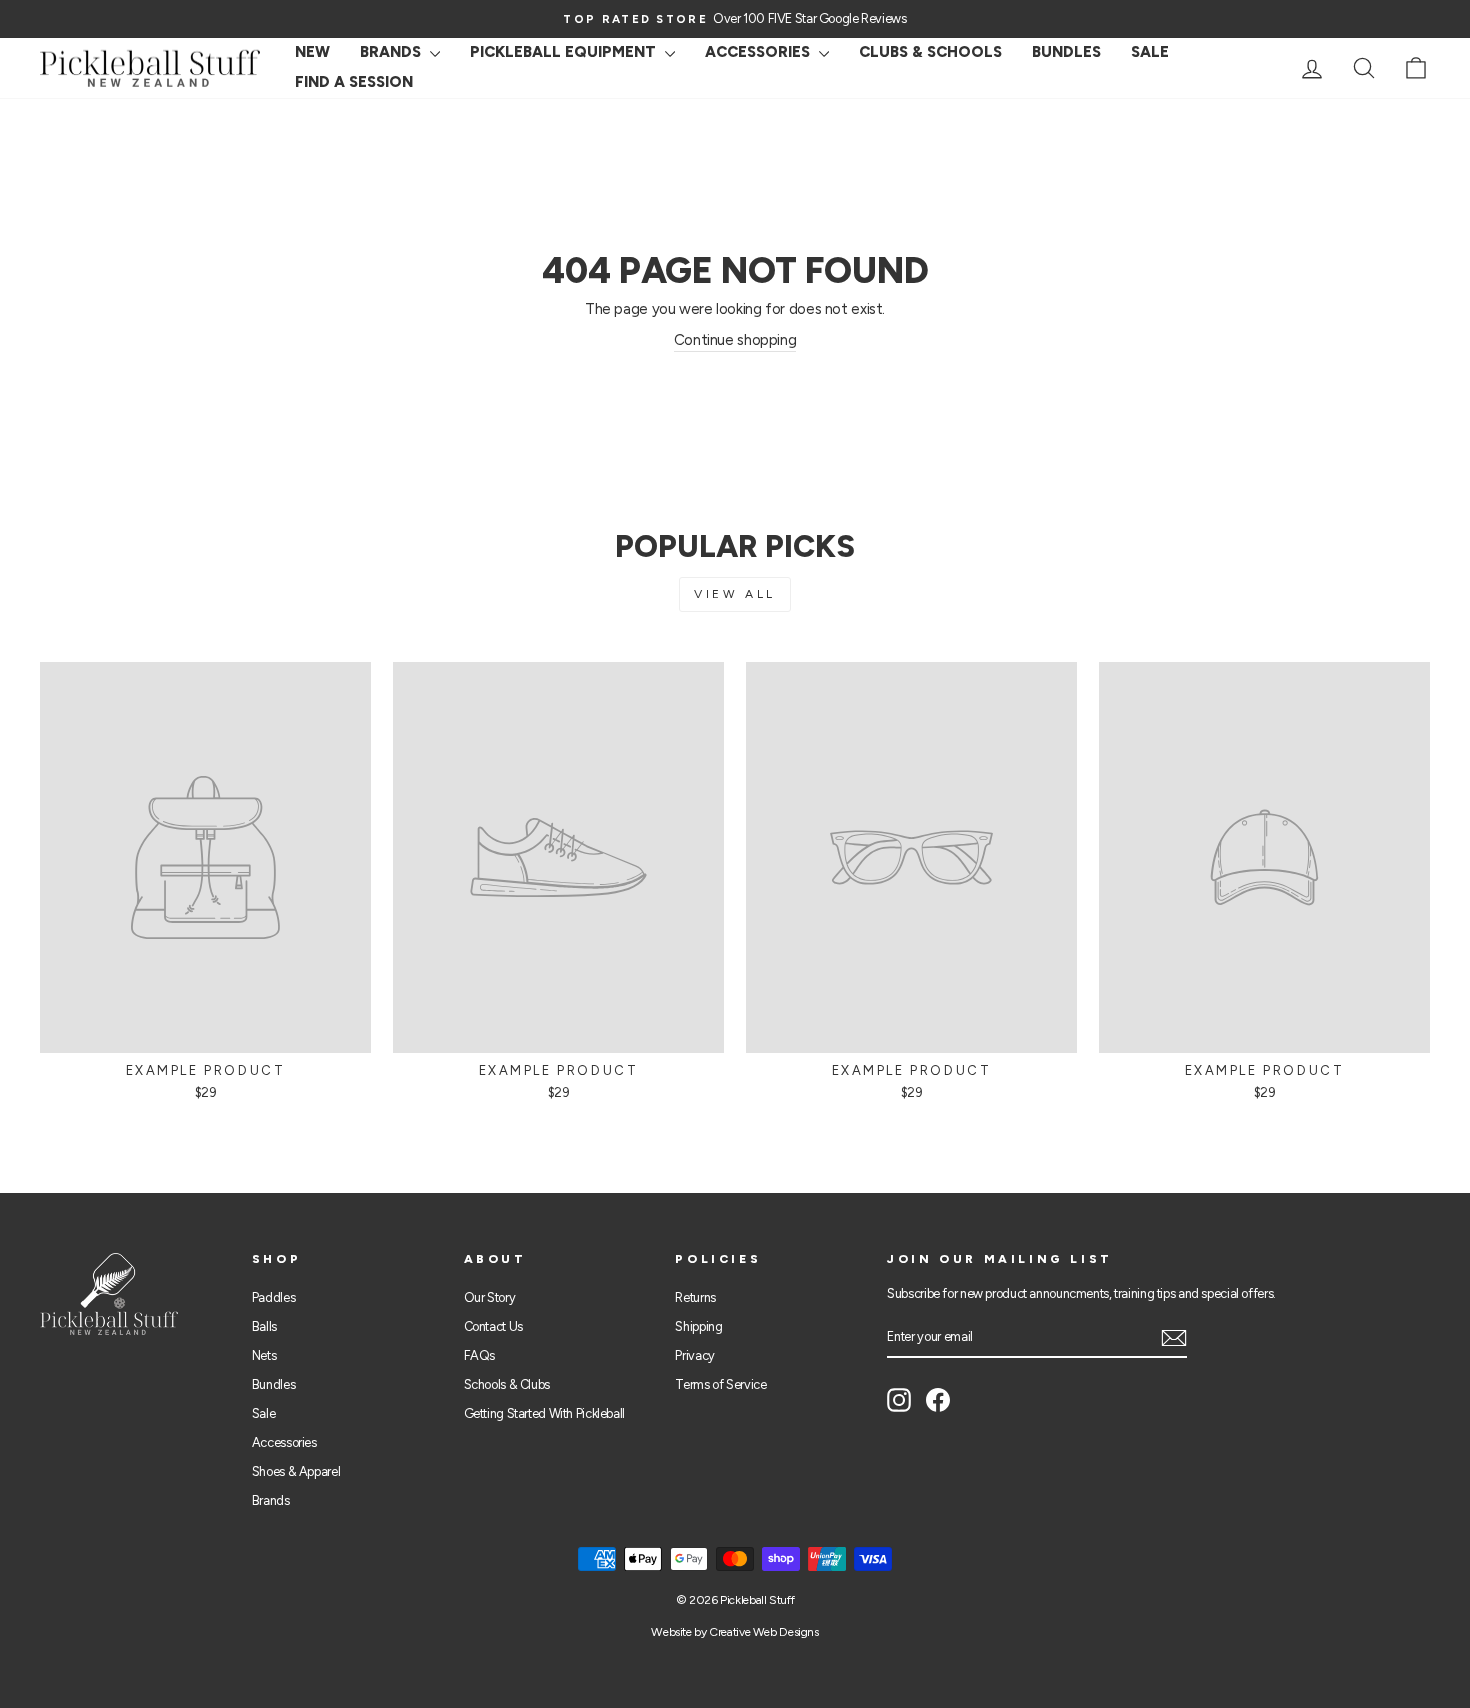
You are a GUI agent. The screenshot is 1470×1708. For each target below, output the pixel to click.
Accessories (759, 52)
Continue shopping (735, 340)
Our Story (490, 1297)
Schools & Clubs (507, 1384)
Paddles (273, 1297)
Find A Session (354, 82)
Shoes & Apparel (296, 1471)
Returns (695, 1297)
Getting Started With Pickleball (544, 1413)
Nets (264, 1355)
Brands (392, 52)
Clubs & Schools (930, 52)
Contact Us (493, 1326)
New (312, 52)
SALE (1150, 52)
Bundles (1066, 52)
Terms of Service (720, 1384)
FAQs (480, 1355)
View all (735, 594)
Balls (264, 1326)
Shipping (698, 1326)
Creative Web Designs (764, 1632)
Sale (264, 1413)
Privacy (694, 1355)
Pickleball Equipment (565, 52)
